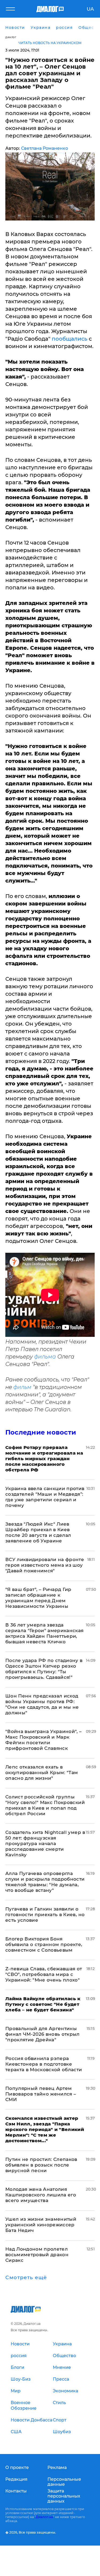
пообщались (69, 339)
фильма (45, 1357)
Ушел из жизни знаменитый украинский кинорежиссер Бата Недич (41, 2225)
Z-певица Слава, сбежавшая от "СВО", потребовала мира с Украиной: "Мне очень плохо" (44, 1974)
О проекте (17, 2467)
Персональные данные (64, 2482)
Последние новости (41, 1432)
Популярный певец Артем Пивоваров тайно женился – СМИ (41, 2094)
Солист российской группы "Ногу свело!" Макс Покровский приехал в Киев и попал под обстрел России (45, 1805)
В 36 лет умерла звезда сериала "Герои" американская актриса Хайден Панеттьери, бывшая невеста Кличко (45, 1633)
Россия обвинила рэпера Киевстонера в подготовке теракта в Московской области (44, 2064)
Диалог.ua (44, 2517)
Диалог (11, 37)
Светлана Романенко (45, 148)
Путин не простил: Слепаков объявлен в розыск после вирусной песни (41, 2165)
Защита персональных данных (64, 2496)
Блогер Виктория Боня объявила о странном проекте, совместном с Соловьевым (44, 1944)
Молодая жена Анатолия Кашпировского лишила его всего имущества (41, 2195)
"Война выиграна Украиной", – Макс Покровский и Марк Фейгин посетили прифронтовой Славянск (44, 1740)
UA (90, 9)
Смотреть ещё (26, 2278)
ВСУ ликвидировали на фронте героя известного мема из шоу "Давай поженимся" (45, 1565)
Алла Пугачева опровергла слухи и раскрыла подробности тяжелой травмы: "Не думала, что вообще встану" (45, 1882)
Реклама (57, 2467)
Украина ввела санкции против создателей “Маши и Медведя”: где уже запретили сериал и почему (45, 1497)
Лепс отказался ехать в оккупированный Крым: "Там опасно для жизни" (42, 1773)
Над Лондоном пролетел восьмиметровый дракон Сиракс (37, 2255)
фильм (22, 1387)
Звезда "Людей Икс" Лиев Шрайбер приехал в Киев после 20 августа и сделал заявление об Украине (38, 1532)
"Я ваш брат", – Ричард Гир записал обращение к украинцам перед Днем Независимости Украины (38, 1598)
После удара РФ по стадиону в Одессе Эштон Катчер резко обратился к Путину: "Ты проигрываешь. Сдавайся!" (44, 1669)
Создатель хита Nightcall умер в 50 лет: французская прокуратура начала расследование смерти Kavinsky (45, 1844)
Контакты (16, 2491)
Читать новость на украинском (50, 43)
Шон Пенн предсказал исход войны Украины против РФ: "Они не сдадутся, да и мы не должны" (42, 1704)
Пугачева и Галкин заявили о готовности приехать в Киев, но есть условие (45, 1915)
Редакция (16, 2479)
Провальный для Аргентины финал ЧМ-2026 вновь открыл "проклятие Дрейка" (43, 2034)
